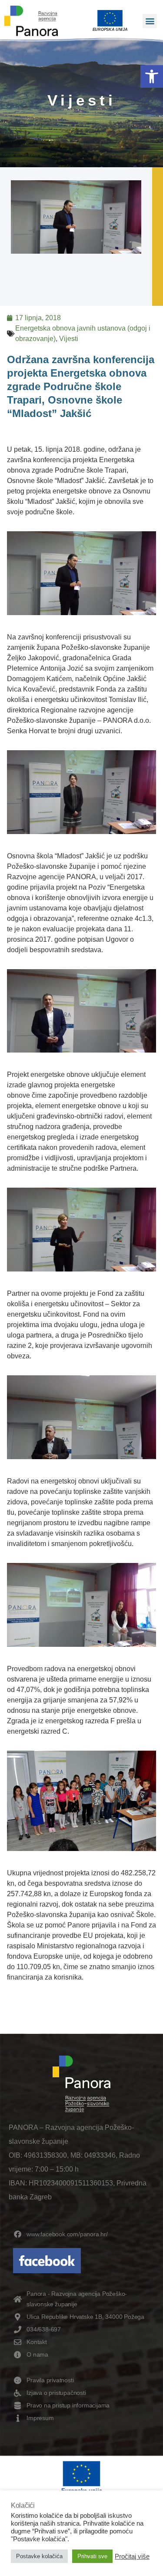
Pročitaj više (132, 2556)
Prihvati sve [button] (92, 2556)
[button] (152, 76)
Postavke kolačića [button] (39, 2556)
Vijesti (69, 339)
